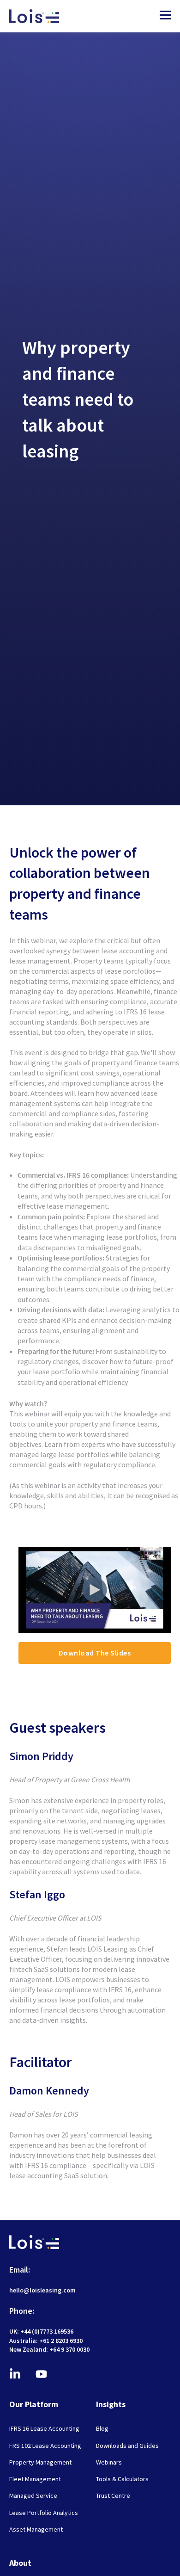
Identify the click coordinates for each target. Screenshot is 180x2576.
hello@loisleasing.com (42, 2290)
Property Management (40, 2462)
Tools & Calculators (122, 2479)
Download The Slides (95, 1653)
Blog (102, 2429)
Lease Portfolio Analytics (44, 2513)
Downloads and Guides (127, 2446)
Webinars (109, 2462)
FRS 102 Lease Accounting (45, 2446)
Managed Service (33, 2496)
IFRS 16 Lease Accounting (44, 2429)
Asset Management (36, 2530)
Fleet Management (35, 2479)
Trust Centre (113, 2496)
